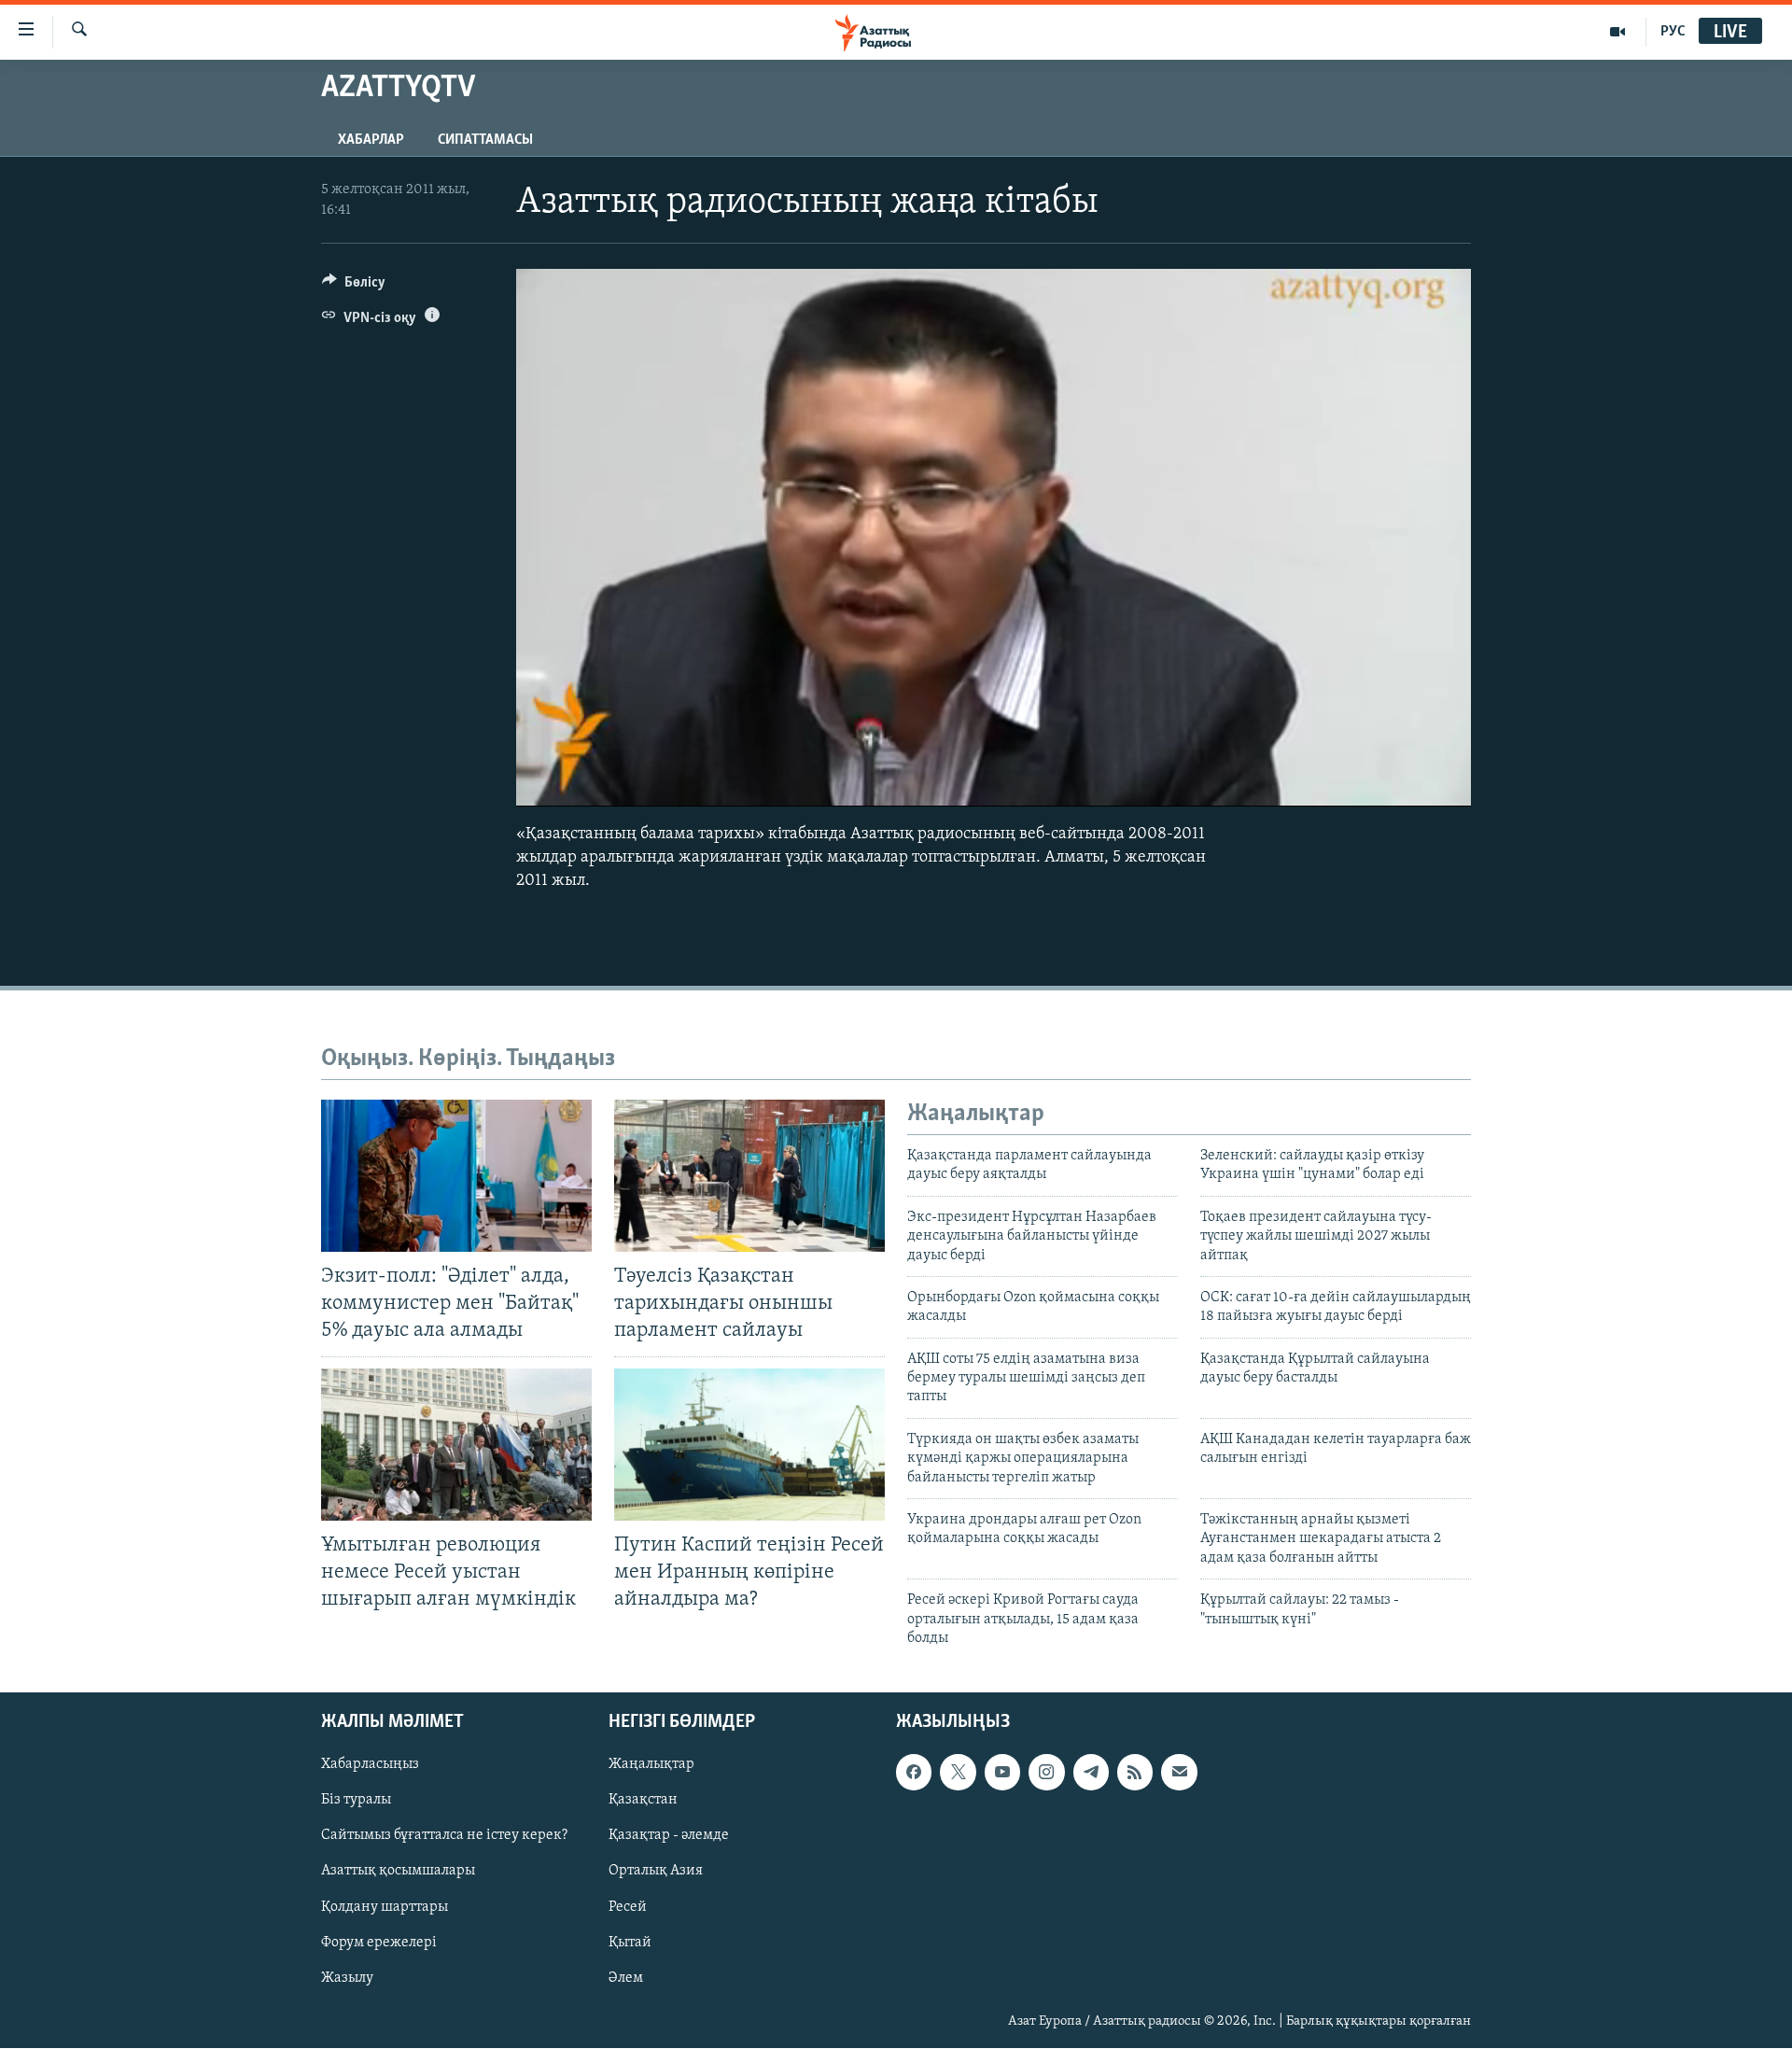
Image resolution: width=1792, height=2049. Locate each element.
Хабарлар (371, 140)
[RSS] (1135, 1773)
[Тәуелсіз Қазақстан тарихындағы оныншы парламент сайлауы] (749, 1176)
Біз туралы (356, 1801)
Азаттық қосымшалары (398, 1872)
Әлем (626, 1978)
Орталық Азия (656, 1872)
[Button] (354, 287)
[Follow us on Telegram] (1091, 1773)
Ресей (628, 1907)
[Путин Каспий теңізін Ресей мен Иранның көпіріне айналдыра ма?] (749, 1445)
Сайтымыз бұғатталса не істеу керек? (444, 1836)
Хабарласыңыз (370, 1765)
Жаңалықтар (651, 1765)
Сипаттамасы (485, 140)
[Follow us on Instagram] (1046, 1773)
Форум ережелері (379, 1943)
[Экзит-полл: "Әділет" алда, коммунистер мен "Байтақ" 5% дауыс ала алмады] (456, 1176)
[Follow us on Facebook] (914, 1773)
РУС (1673, 32)
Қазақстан (643, 1801)
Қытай (630, 1943)
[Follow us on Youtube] (1002, 1773)
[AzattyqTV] (1618, 32)
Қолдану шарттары (385, 1907)
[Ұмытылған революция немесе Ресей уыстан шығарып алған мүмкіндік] (456, 1445)
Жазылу (347, 1978)
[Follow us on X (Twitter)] (958, 1773)
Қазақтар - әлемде (669, 1836)
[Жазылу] (1179, 1773)
